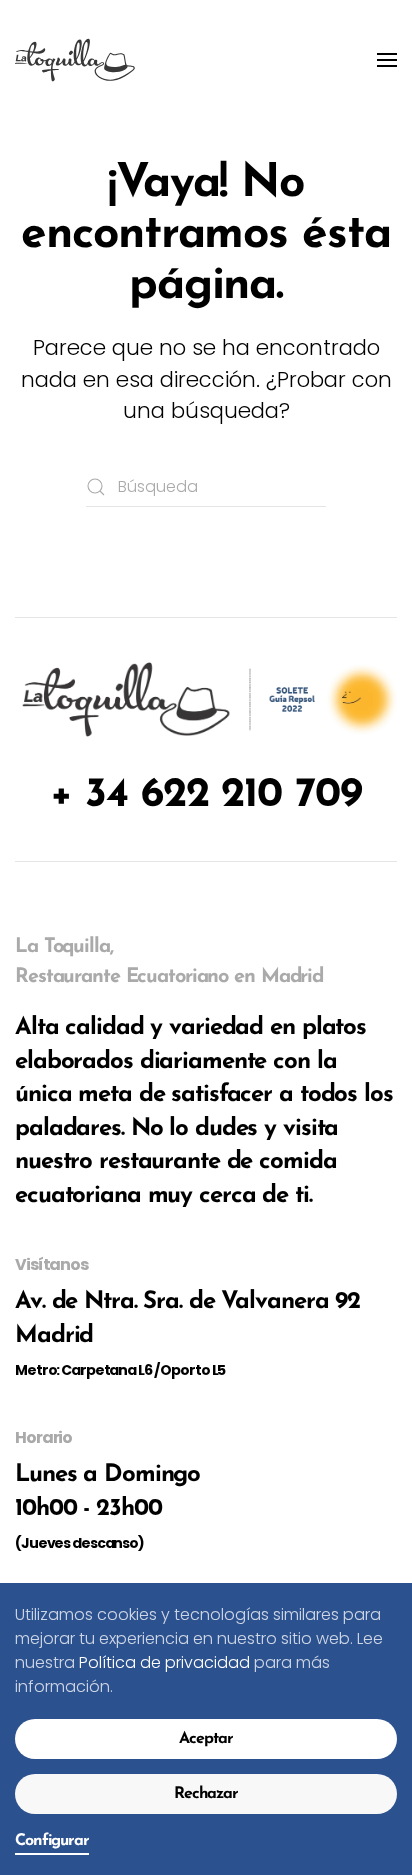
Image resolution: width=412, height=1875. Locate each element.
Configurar (52, 1841)
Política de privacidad (164, 1662)
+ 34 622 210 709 (205, 795)
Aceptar (205, 1739)
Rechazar (206, 1794)
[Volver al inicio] (75, 60)
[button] (387, 60)
